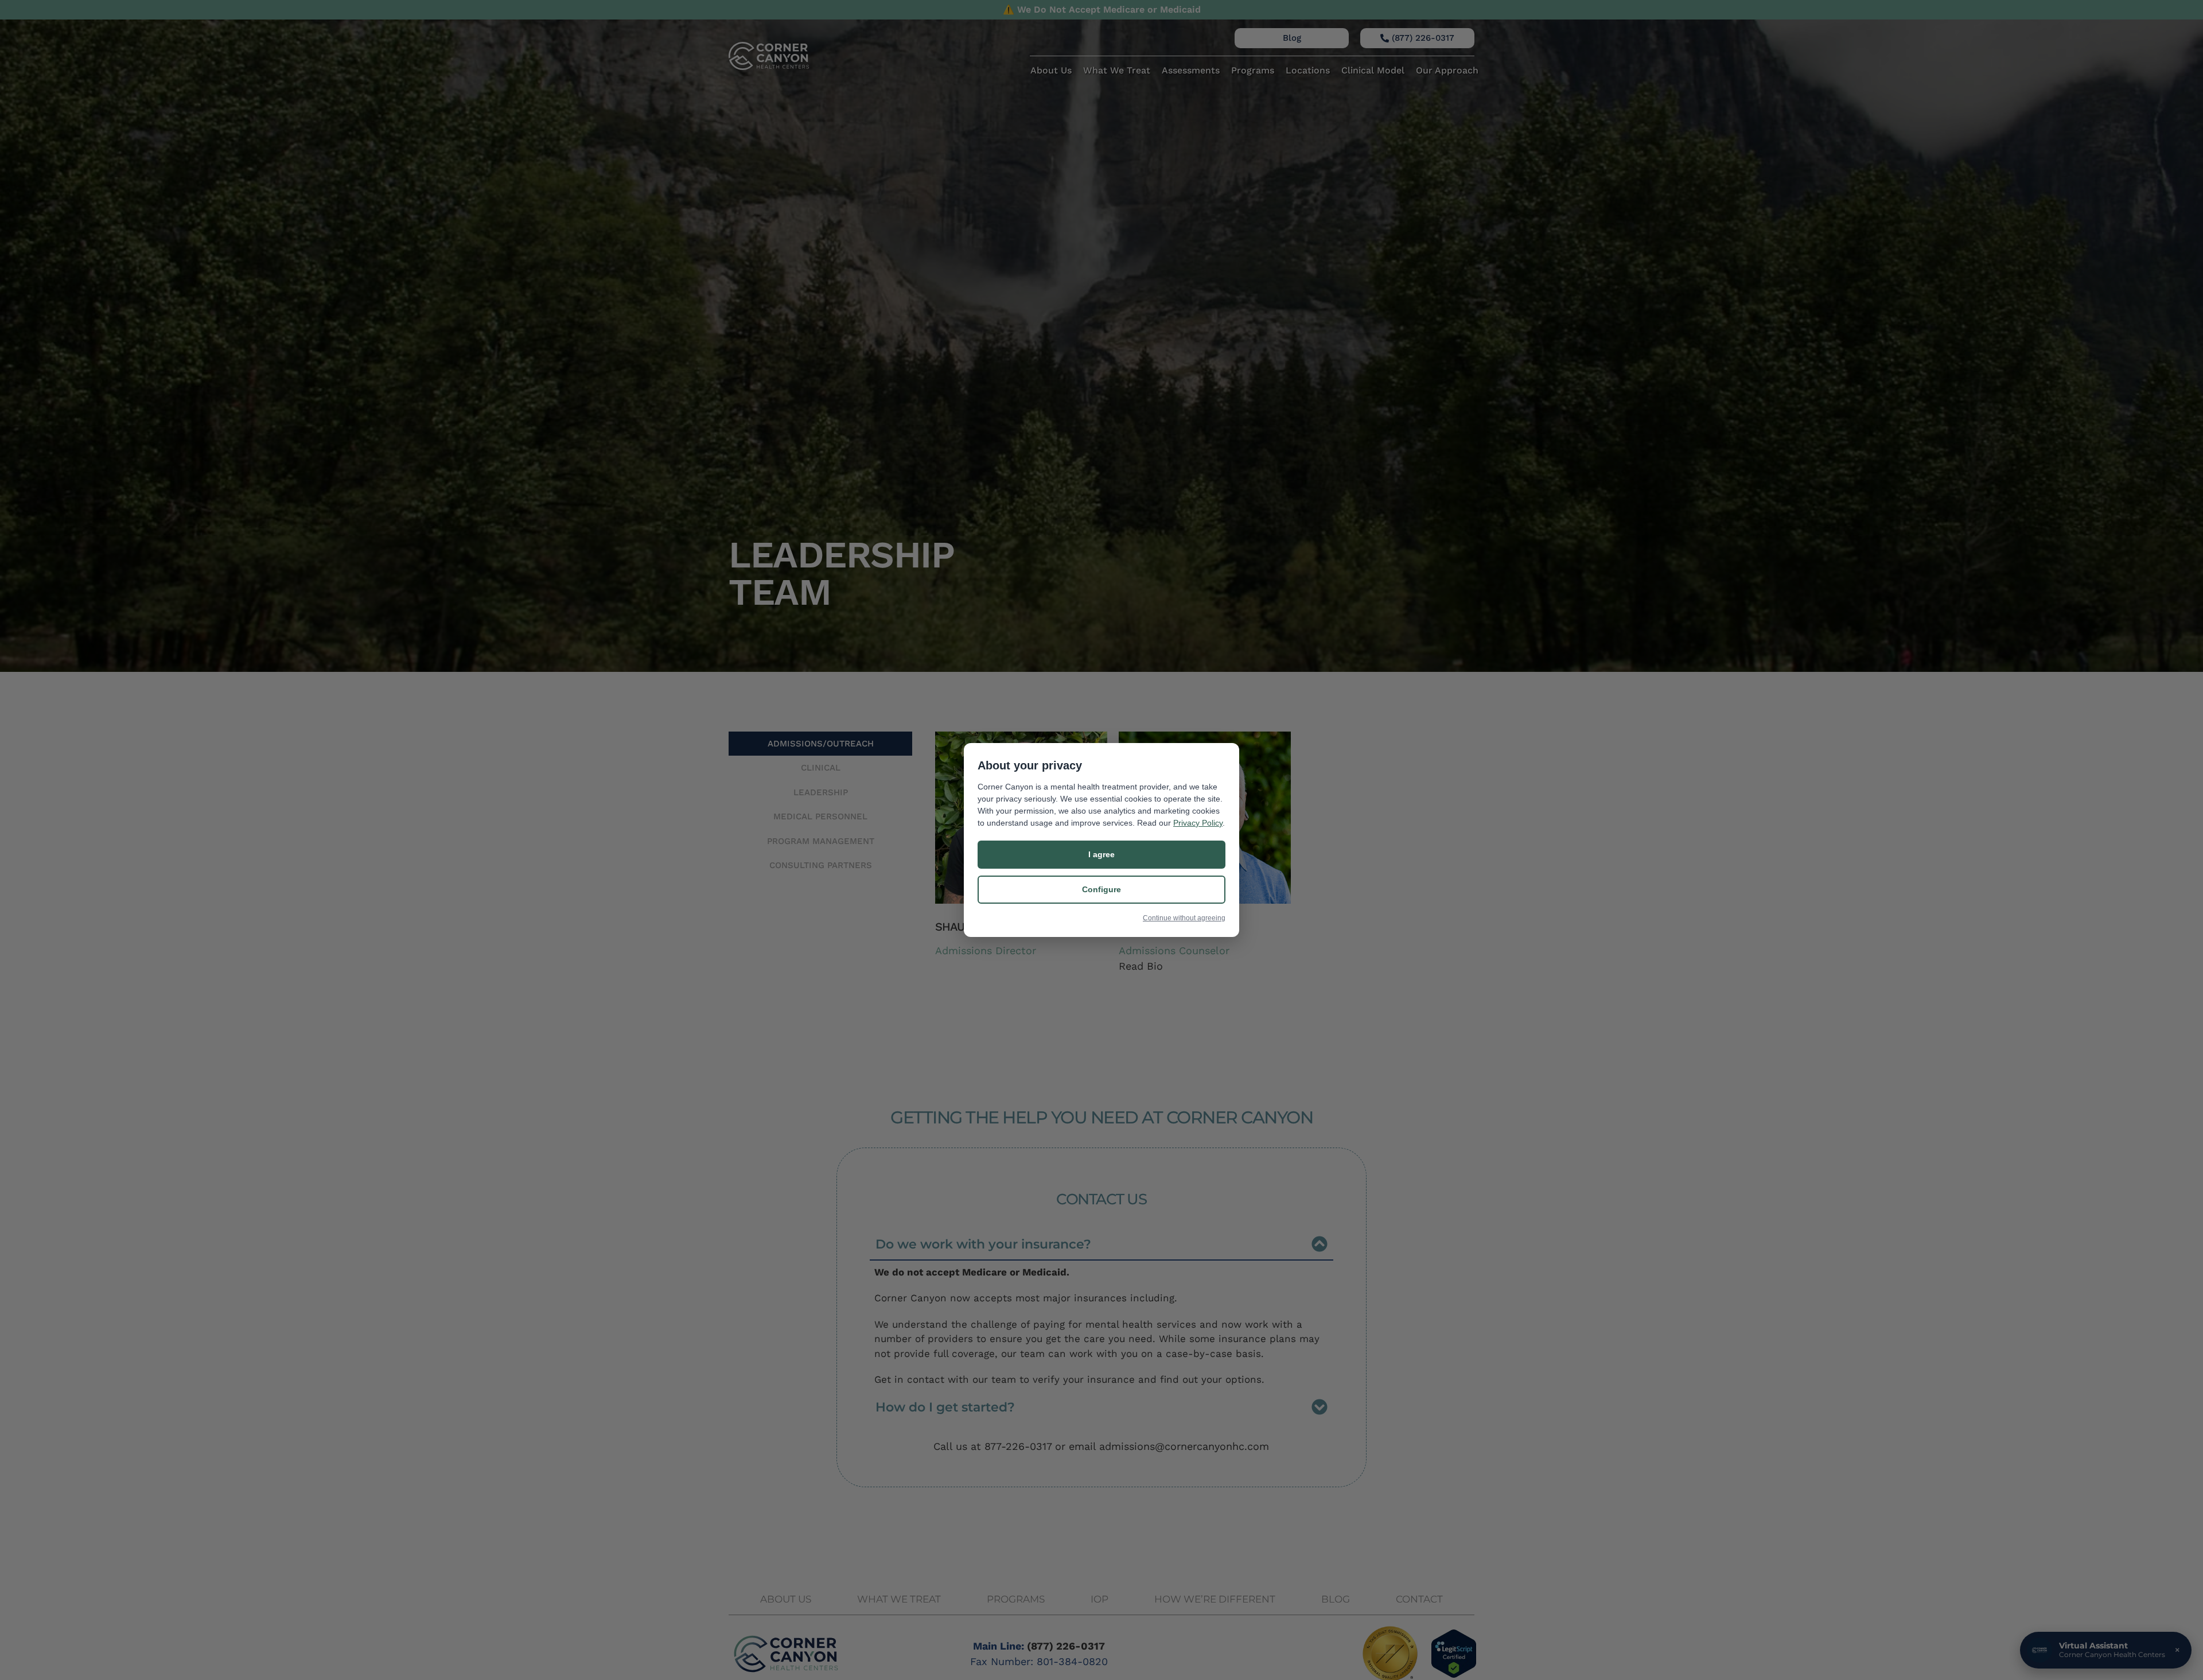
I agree (1101, 854)
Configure (1101, 889)
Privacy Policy (1198, 823)
